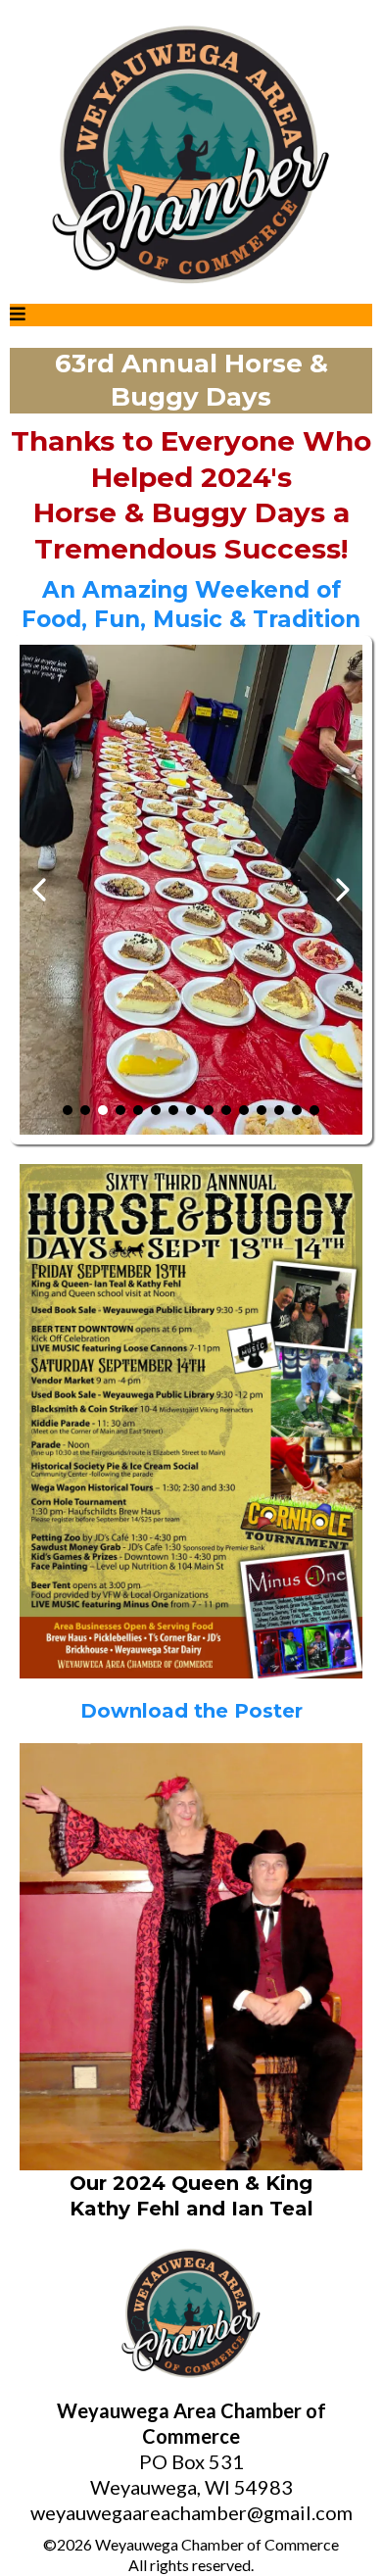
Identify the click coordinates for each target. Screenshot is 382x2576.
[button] (18, 315)
